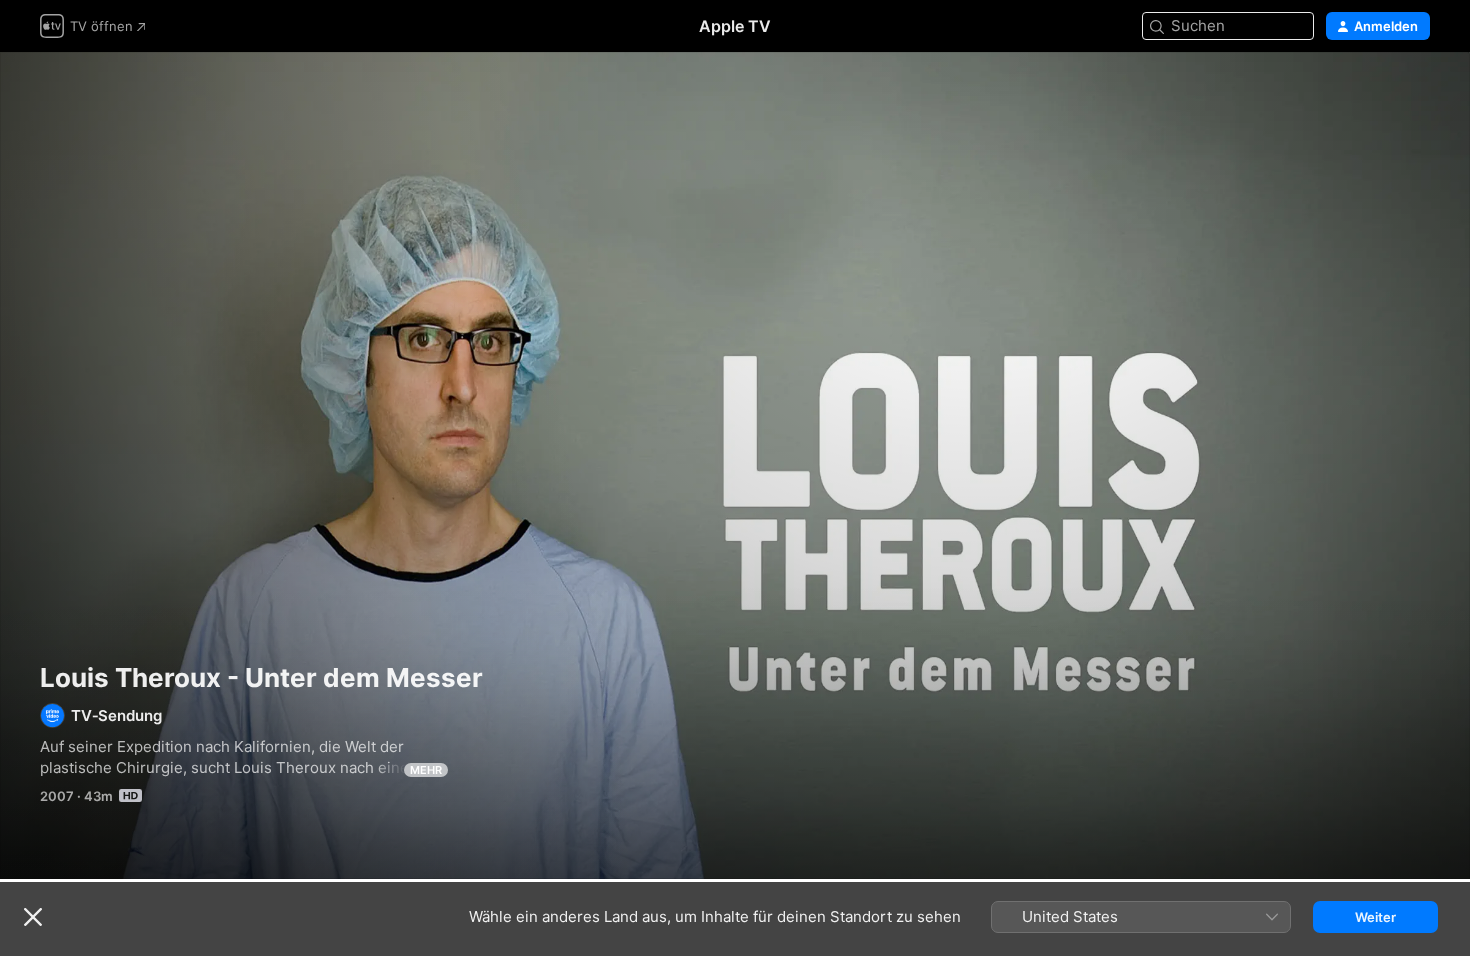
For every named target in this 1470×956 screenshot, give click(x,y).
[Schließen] (33, 917)
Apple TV (735, 26)
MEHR (426, 770)
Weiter (1375, 917)
